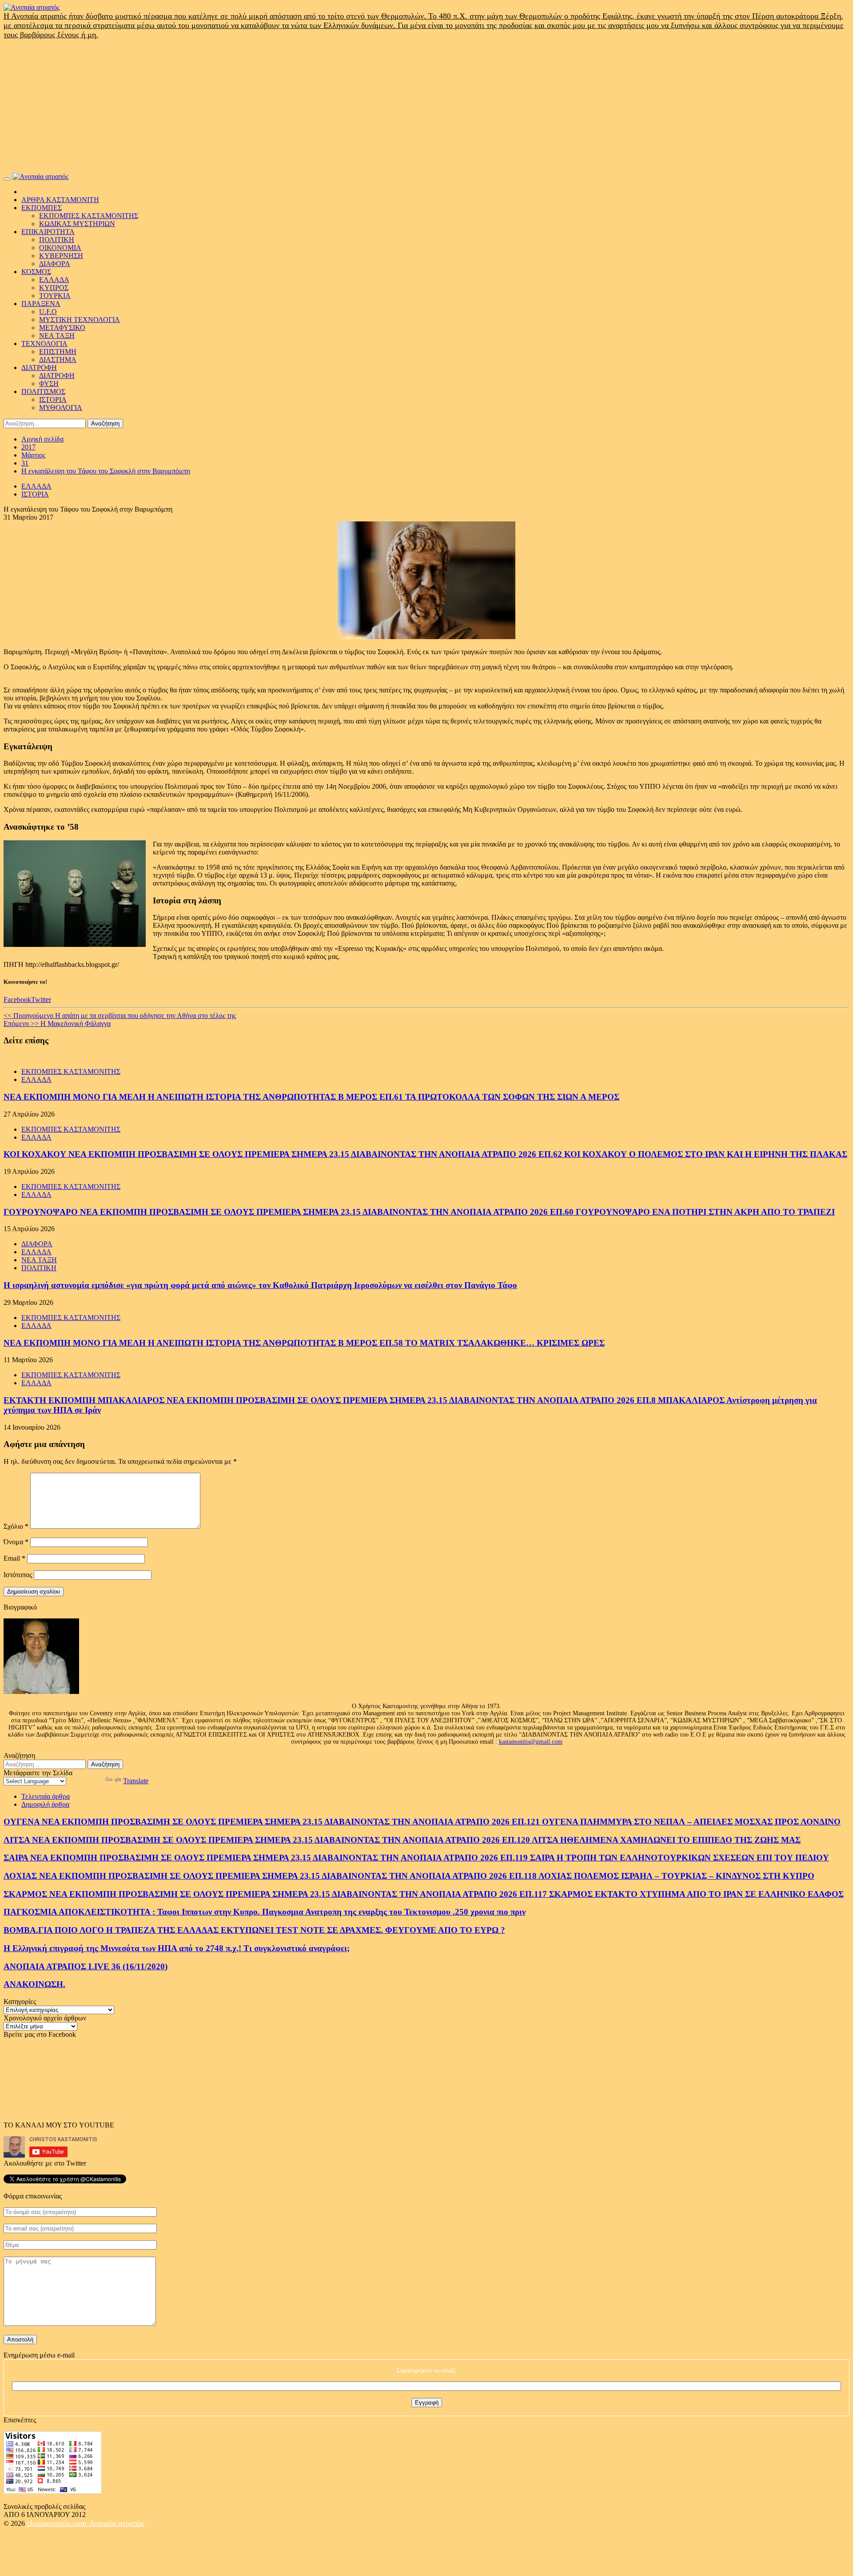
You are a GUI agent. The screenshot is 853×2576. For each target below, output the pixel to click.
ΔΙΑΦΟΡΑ (55, 264)
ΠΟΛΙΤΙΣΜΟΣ (43, 392)
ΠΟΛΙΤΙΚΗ (57, 240)
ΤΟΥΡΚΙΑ (55, 296)
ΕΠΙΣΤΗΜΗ (58, 352)
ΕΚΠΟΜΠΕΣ (42, 208)
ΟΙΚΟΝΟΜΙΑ (60, 248)
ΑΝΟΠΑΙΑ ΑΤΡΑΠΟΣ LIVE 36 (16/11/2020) (86, 1966)
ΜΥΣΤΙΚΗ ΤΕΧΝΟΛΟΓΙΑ (80, 320)
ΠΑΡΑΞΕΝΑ (41, 304)
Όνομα (16, 1542)
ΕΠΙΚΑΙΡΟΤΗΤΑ (48, 232)
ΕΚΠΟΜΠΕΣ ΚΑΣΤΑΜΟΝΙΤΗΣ (89, 216)
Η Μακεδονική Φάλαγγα (57, 1024)
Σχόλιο (16, 1526)
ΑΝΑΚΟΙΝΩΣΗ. (34, 1984)
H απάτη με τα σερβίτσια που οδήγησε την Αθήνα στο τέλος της (120, 1016)
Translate (136, 1781)
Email (14, 1558)
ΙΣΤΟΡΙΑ (53, 400)
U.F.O (48, 312)
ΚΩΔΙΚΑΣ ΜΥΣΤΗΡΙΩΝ (77, 224)
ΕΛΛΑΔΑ (54, 280)
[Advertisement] (426, 106)
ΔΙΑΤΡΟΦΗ (39, 368)
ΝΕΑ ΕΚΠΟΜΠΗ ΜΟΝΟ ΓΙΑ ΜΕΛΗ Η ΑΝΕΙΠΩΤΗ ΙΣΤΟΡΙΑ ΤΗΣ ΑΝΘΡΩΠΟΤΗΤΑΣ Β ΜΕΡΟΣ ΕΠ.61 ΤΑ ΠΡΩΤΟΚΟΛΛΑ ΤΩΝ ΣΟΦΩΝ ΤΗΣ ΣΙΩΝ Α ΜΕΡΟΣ (311, 1097)
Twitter (41, 1000)
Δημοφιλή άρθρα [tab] (45, 1804)
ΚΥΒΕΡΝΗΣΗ (61, 256)
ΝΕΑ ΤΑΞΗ (57, 336)
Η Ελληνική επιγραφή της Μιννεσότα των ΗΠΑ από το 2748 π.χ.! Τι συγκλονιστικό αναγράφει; (177, 1948)
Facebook (17, 1000)
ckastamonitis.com (58, 2523)
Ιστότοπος (18, 1575)
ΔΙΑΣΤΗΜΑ (58, 360)
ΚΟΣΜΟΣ (36, 272)
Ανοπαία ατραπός (117, 2523)
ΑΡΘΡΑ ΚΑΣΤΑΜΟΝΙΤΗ (60, 200)
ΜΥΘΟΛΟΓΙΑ (61, 407)
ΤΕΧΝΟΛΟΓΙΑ (44, 344)
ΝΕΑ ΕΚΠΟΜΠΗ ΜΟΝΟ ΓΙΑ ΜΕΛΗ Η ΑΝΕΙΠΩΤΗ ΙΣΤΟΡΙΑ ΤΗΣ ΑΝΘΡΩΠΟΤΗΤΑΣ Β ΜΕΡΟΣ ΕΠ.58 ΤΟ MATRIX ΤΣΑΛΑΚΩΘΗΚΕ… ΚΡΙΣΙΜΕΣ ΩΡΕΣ (304, 1343)
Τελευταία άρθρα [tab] (46, 1796)
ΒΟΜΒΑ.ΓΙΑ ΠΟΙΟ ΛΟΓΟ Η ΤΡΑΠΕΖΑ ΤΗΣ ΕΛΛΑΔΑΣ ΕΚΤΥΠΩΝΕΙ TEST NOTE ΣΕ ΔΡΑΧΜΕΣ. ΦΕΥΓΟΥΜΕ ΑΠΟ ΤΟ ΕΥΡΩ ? (254, 1930)
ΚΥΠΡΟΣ (54, 288)
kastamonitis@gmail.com (531, 1742)
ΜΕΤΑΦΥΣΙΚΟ (62, 328)
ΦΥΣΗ (49, 384)
